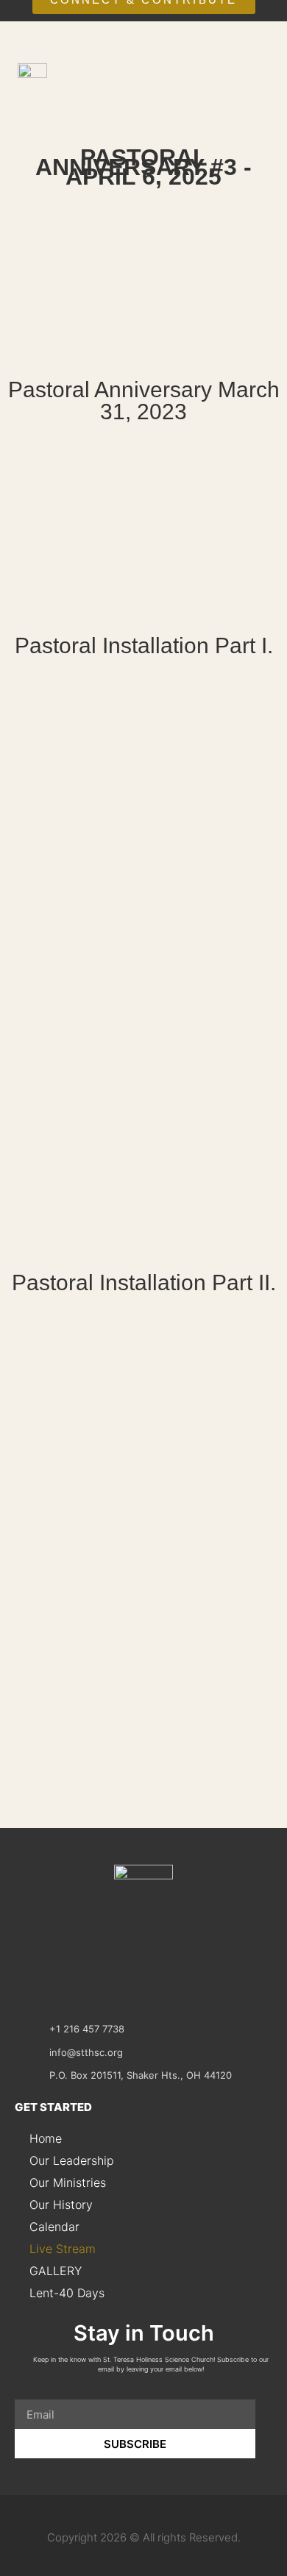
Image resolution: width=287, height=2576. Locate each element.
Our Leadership (72, 2160)
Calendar (54, 2227)
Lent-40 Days (67, 2293)
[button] (255, 104)
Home (46, 2138)
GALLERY (56, 2271)
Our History (61, 2205)
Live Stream (63, 2249)
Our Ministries (68, 2182)
